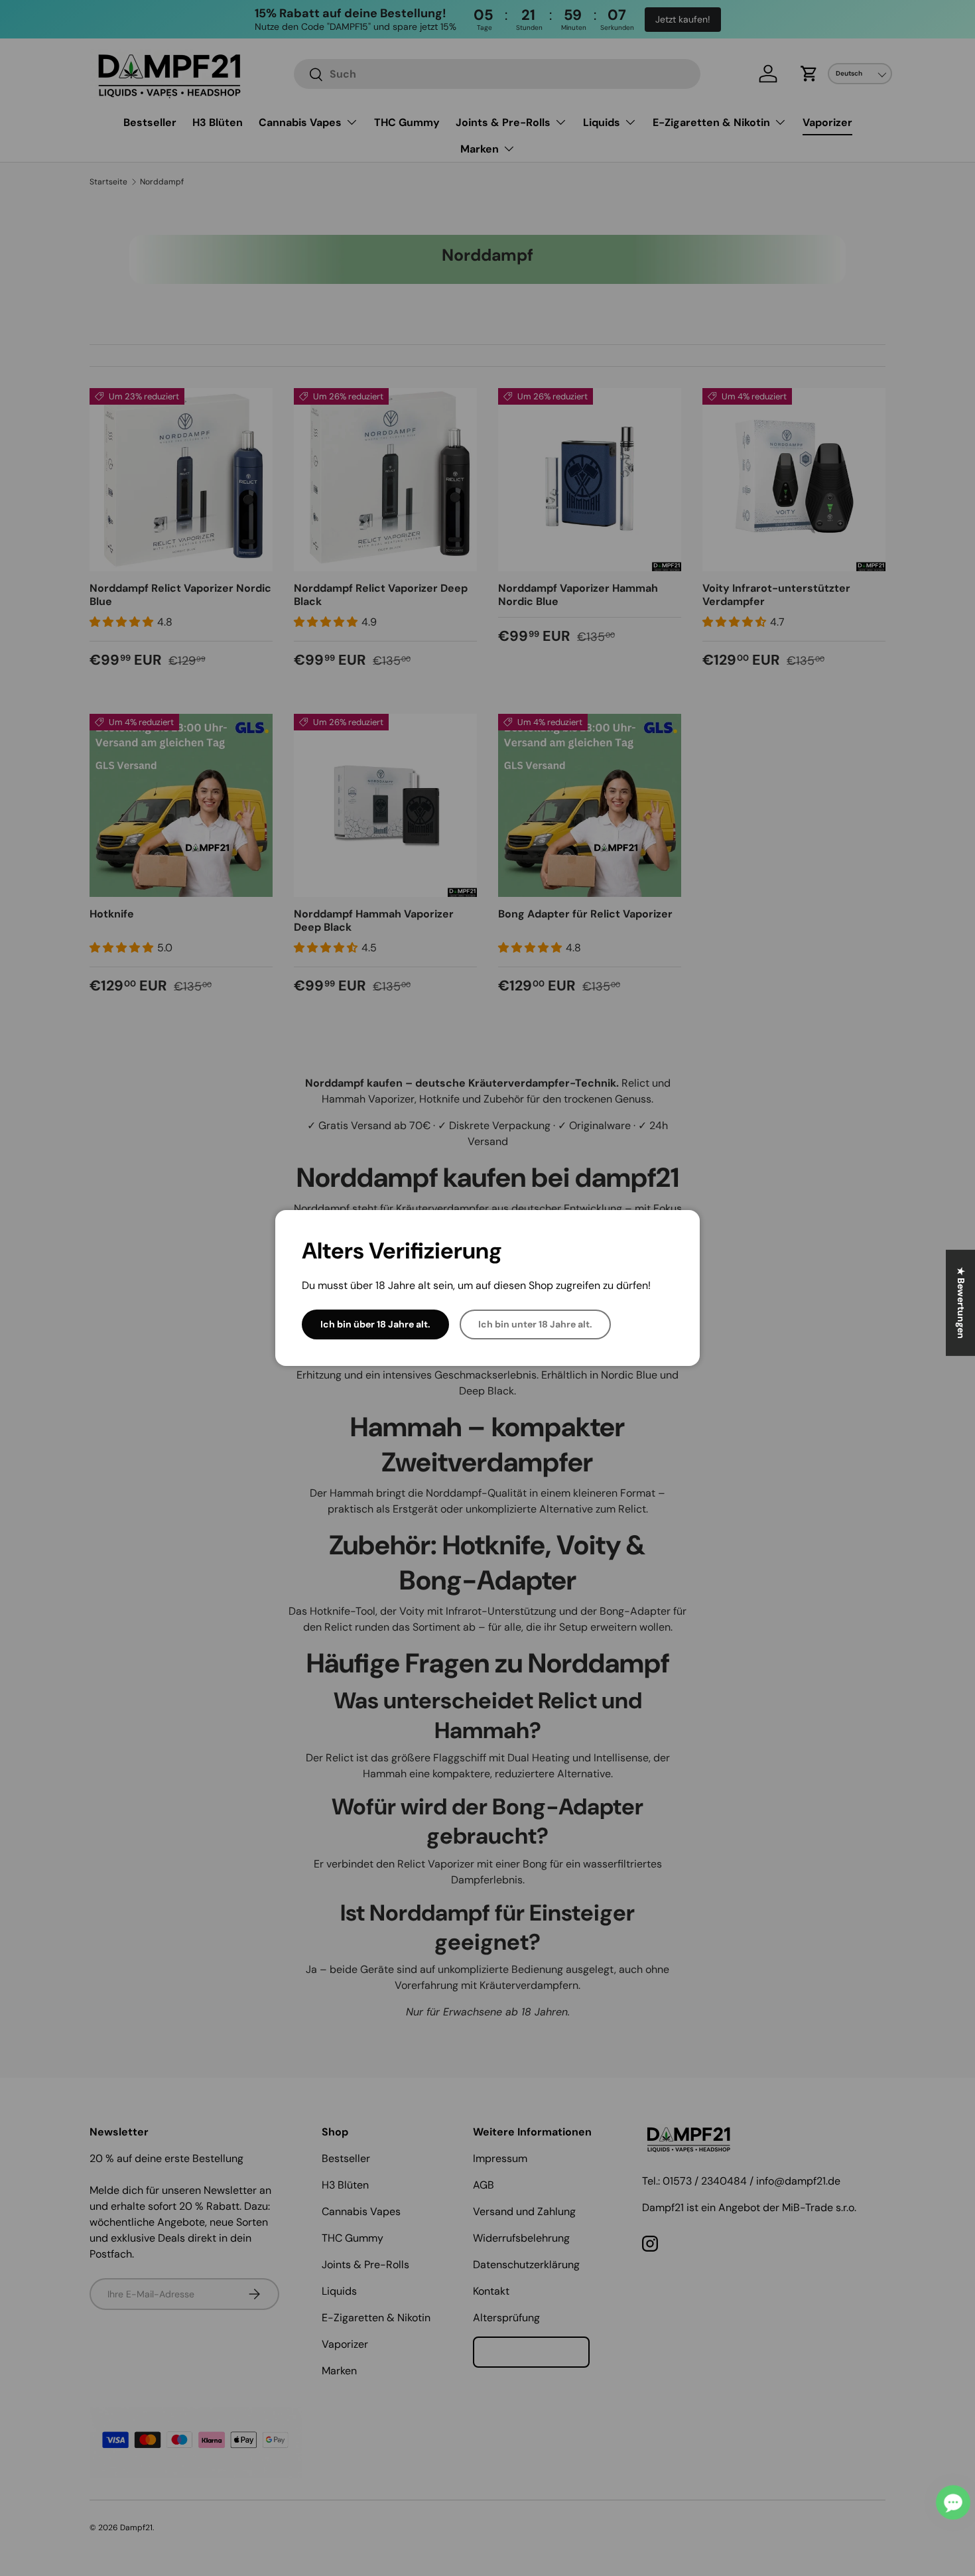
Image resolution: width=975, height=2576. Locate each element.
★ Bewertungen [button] (961, 1302)
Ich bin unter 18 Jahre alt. (535, 1324)
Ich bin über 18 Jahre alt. (375, 1324)
